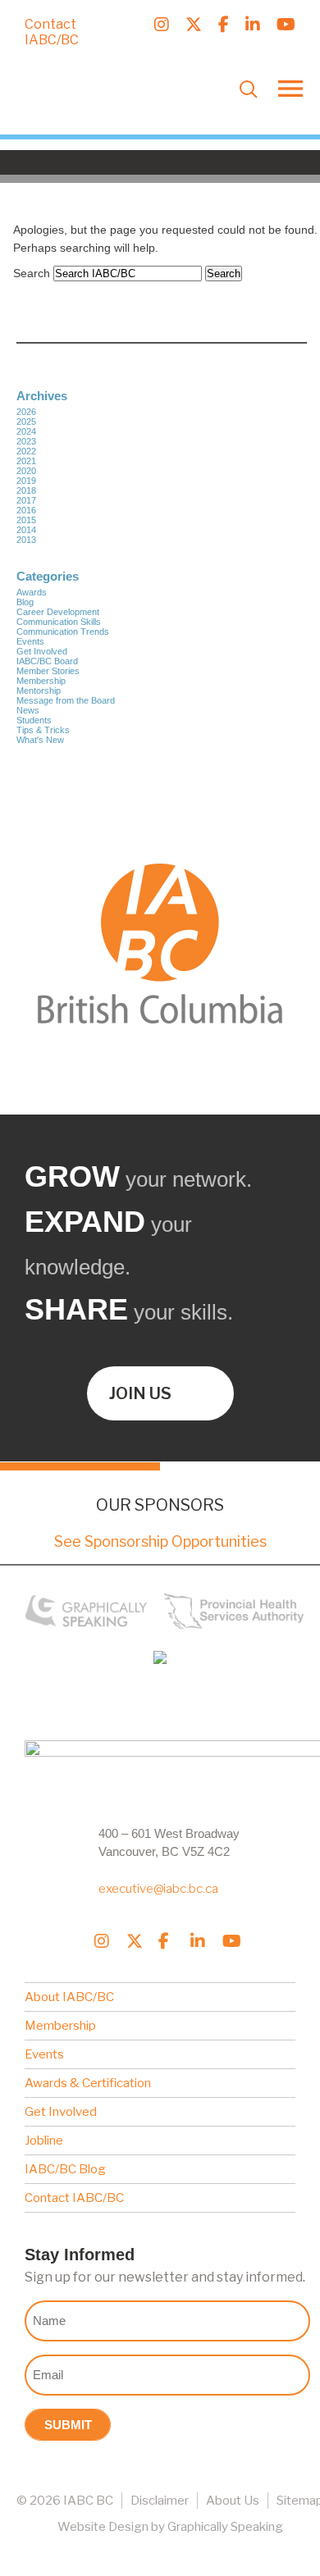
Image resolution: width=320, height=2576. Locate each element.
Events (30, 641)
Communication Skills (59, 622)
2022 (26, 451)
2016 (26, 510)
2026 (26, 412)
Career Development (58, 612)
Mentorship (39, 691)
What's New (40, 740)
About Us (233, 2501)
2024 (26, 431)
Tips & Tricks (43, 730)
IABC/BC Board (47, 661)
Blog (25, 602)
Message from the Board (66, 700)
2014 (26, 530)
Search (32, 273)
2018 (26, 490)
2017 (26, 500)
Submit (68, 2425)
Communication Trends (63, 631)
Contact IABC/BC (52, 32)
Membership (41, 681)
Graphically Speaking (225, 2527)
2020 (26, 471)
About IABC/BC (69, 1997)
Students (34, 720)
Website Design (103, 2527)
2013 (26, 540)
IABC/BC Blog (65, 2169)
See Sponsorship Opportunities (160, 1541)
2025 (26, 422)
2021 (26, 461)
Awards (32, 592)
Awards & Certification (88, 2083)
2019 (26, 481)
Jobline (44, 2141)
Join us (140, 1393)
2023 (26, 441)
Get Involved (42, 651)
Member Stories (48, 671)
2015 (26, 520)
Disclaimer (160, 2501)
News (28, 710)
